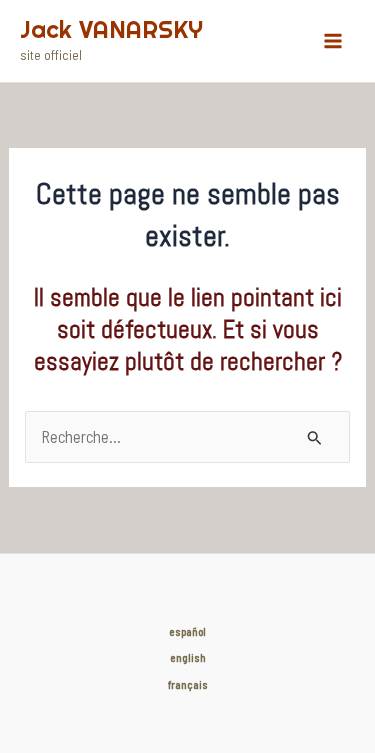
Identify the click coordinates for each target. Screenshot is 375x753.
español (187, 631)
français (188, 684)
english (188, 657)
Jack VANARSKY (111, 29)
